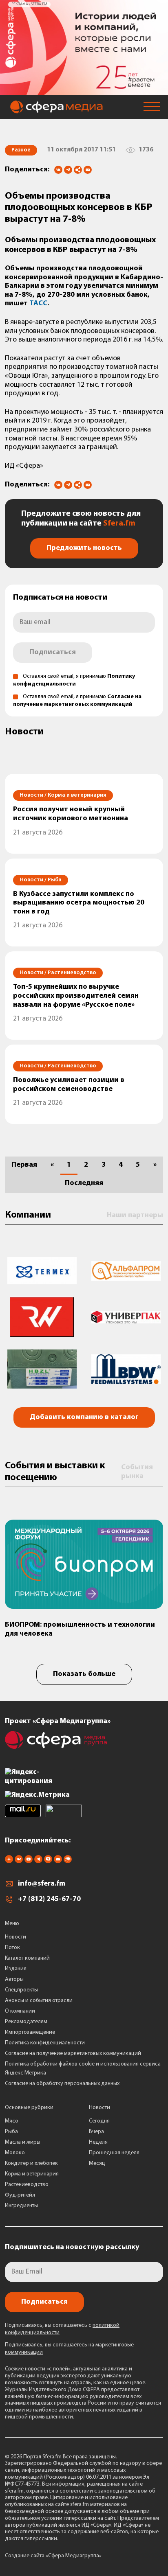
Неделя (98, 2142)
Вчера (96, 2132)
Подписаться (53, 653)
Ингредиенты (21, 2206)
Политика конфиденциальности (45, 2043)
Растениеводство (27, 2185)
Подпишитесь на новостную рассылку (72, 2247)
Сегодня (99, 2121)
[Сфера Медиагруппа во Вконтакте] (19, 1862)
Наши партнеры (135, 1216)
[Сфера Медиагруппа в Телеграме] (38, 1862)
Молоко (15, 2153)
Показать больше (84, 1674)
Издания (16, 1969)
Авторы (14, 1979)
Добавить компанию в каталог (84, 1417)
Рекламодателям (26, 2022)
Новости (15, 1937)
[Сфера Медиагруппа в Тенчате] (48, 1862)
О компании (20, 2011)
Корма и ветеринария (32, 2174)
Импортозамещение (30, 2032)
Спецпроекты (21, 1990)
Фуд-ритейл (20, 2195)
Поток (12, 1948)
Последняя (84, 1183)
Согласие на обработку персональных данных (62, 2084)
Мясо (12, 2121)
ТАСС (38, 304)
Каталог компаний (27, 1958)
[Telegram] (68, 170)
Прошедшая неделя (114, 2153)
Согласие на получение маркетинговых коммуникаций (73, 2054)
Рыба (11, 2132)
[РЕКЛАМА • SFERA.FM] (84, 91)
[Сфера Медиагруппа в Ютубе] (29, 1862)
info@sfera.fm (42, 1884)
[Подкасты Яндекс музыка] (68, 1862)
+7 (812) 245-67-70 (49, 1899)
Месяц (97, 2163)
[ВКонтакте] (58, 170)
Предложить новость (84, 548)
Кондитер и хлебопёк (31, 2163)
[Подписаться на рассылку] (88, 171)
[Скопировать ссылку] (78, 170)
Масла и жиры (23, 2142)
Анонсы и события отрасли (39, 2001)
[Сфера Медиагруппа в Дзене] (9, 1862)
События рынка (137, 1472)
